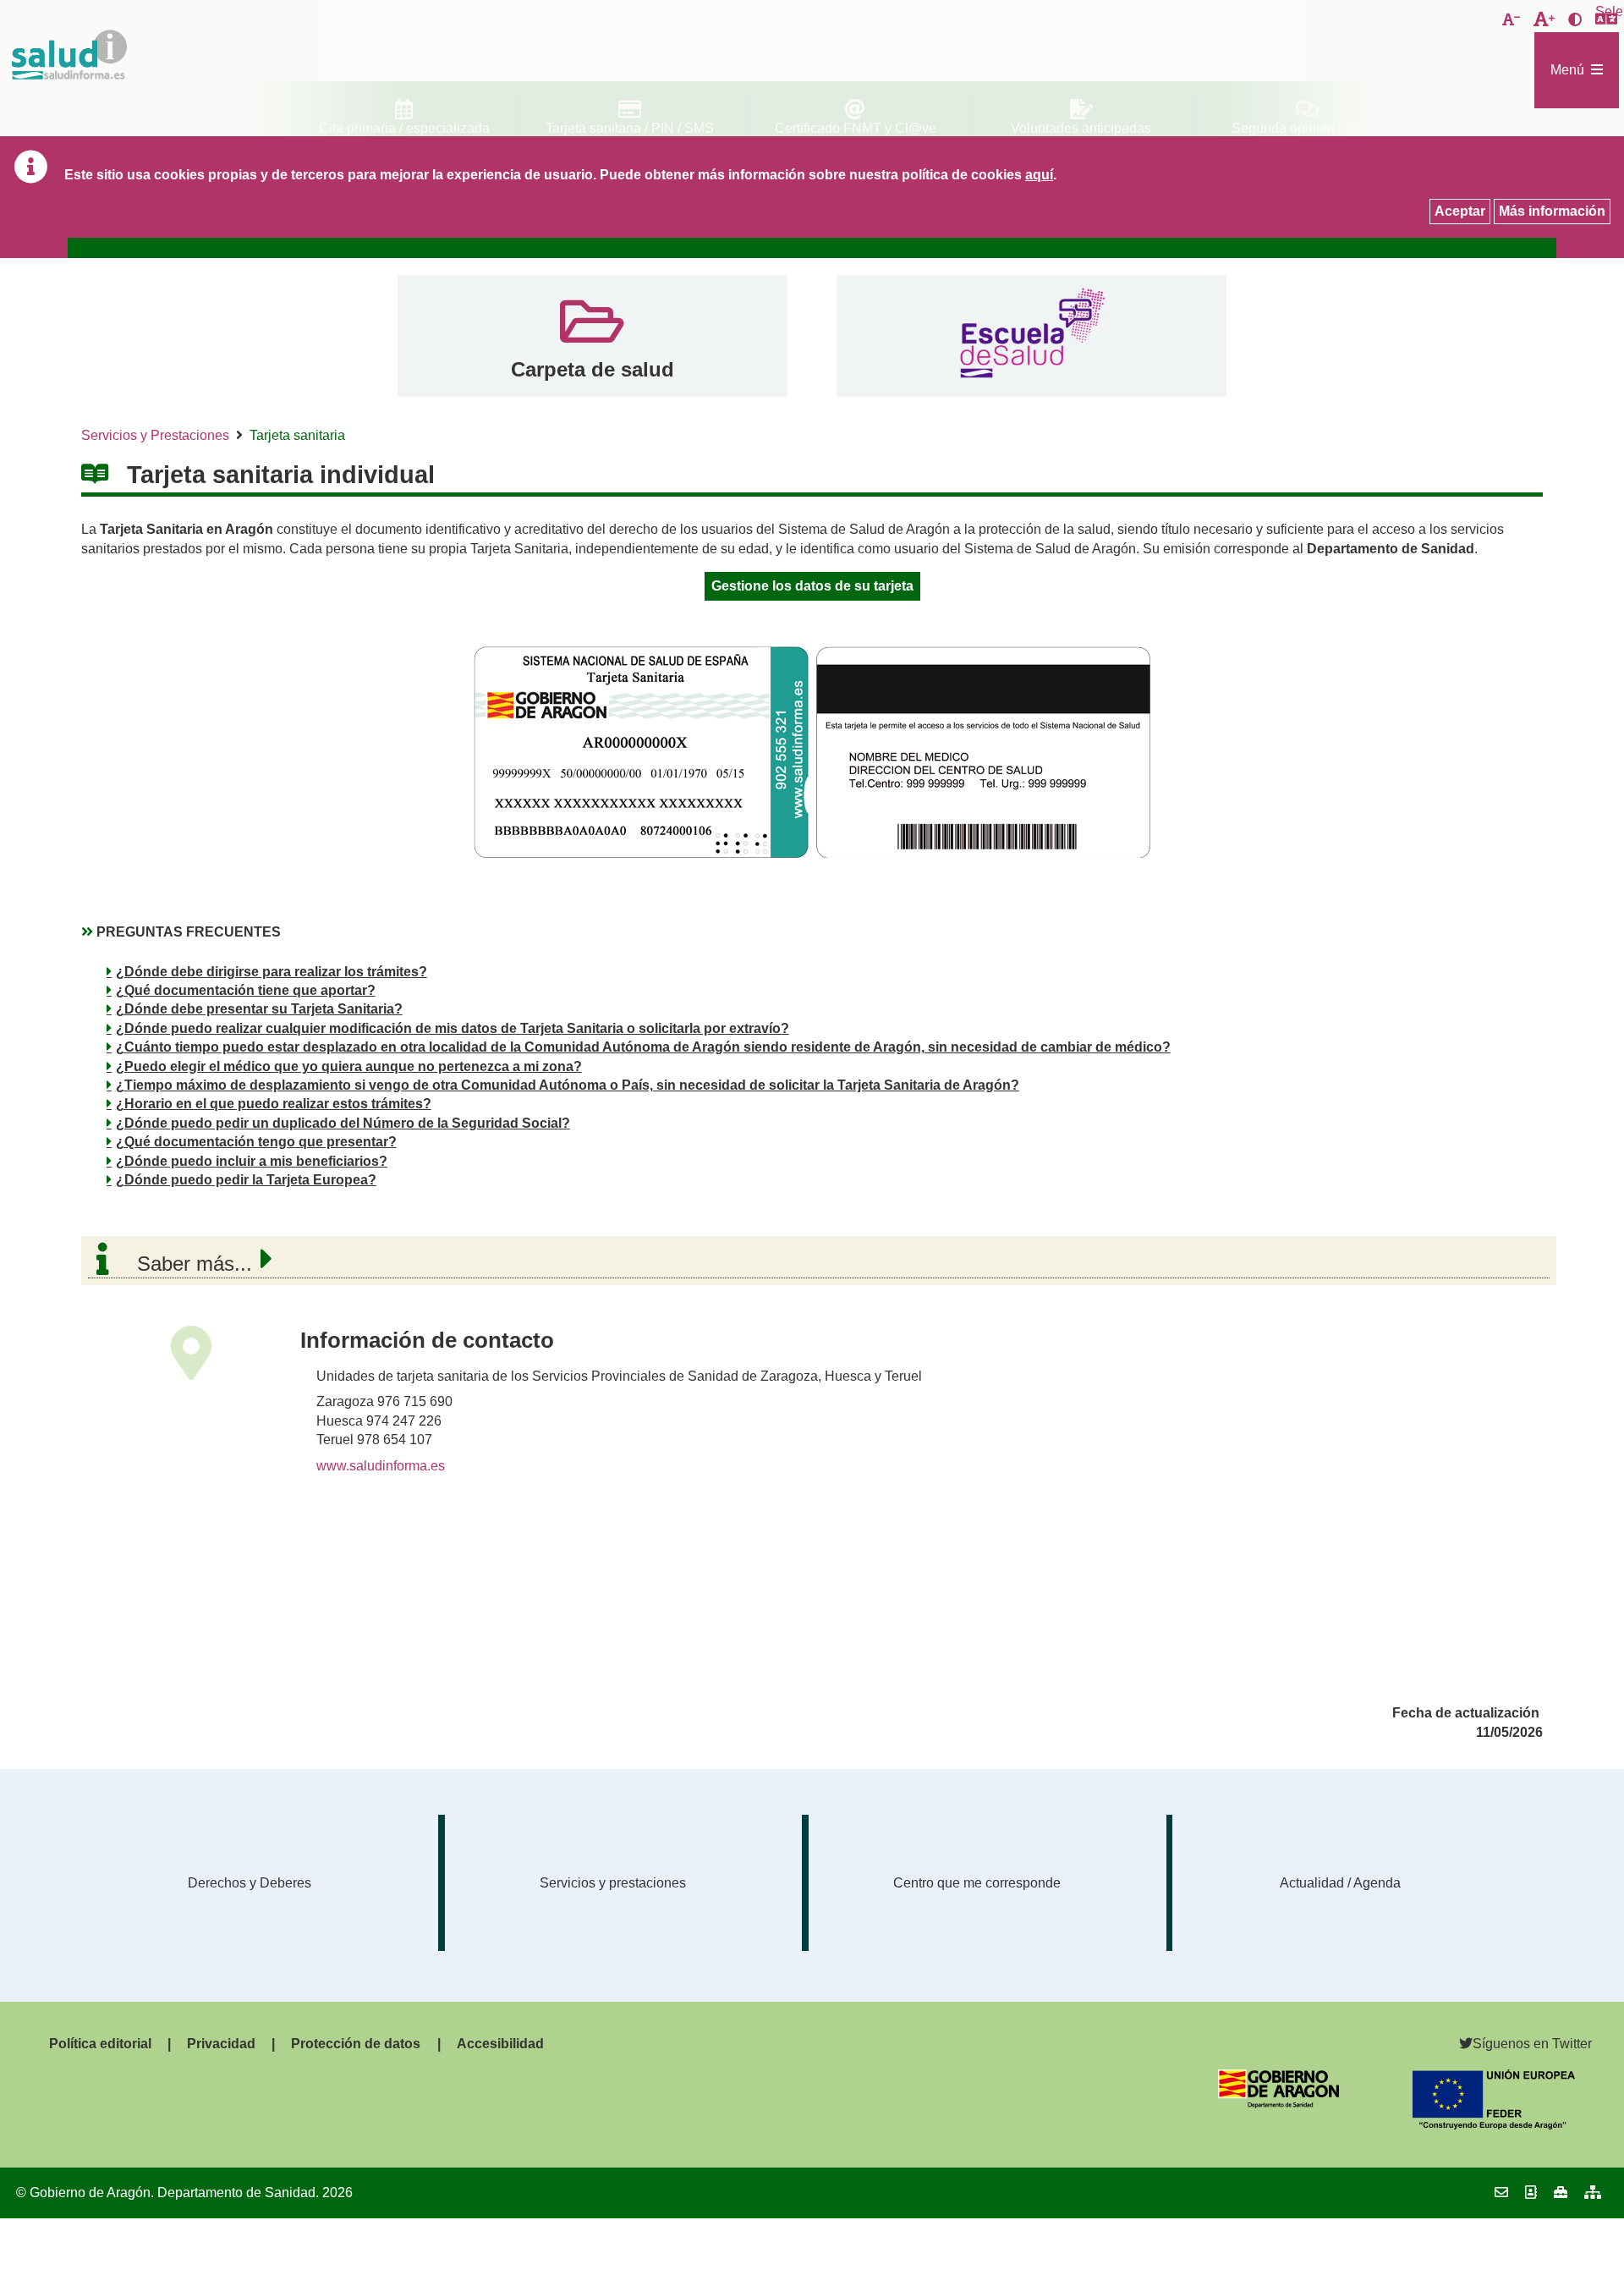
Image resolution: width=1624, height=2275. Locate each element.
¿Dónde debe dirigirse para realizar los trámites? (272, 972)
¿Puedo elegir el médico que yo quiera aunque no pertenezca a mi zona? (349, 1066)
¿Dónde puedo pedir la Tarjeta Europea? (246, 1180)
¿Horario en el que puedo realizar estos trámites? (274, 1104)
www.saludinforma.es (381, 1466)
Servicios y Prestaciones (155, 435)
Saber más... (195, 1264)
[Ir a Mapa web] (1593, 2193)
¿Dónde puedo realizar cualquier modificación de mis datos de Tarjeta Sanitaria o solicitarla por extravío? (453, 1028)
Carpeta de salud (593, 369)
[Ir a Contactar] (1501, 2193)
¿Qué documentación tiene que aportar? (246, 990)
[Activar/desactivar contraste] (1575, 20)
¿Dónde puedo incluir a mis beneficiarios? (252, 1161)
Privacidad (221, 2044)
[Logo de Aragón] (1278, 2104)
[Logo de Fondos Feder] (1494, 2125)
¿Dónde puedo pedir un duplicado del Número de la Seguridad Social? (343, 1123)
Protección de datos (356, 2044)
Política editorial (100, 2044)
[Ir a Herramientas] (1561, 2193)
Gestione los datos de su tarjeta (812, 586)
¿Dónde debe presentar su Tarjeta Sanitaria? (259, 1009)
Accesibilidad (500, 2044)
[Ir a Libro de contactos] (1531, 2193)
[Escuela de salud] (1031, 336)
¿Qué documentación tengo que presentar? (256, 1142)
